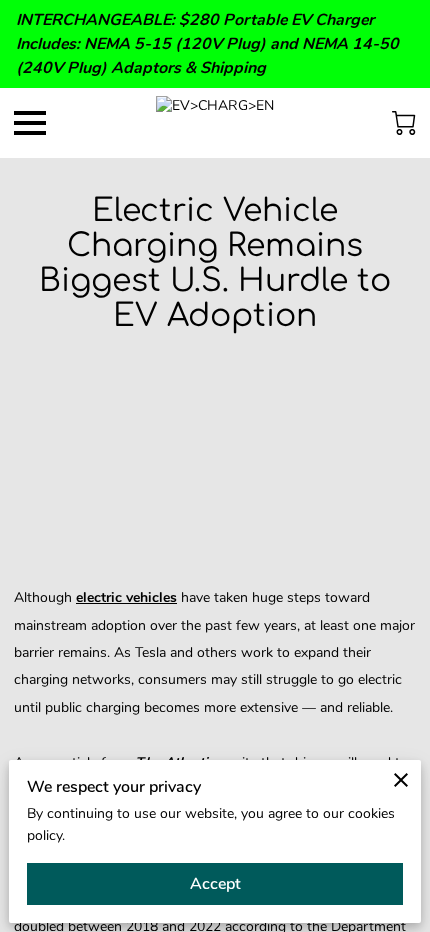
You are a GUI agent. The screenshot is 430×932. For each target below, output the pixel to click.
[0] (404, 123)
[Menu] (30, 123)
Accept (215, 884)
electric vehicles (126, 597)
